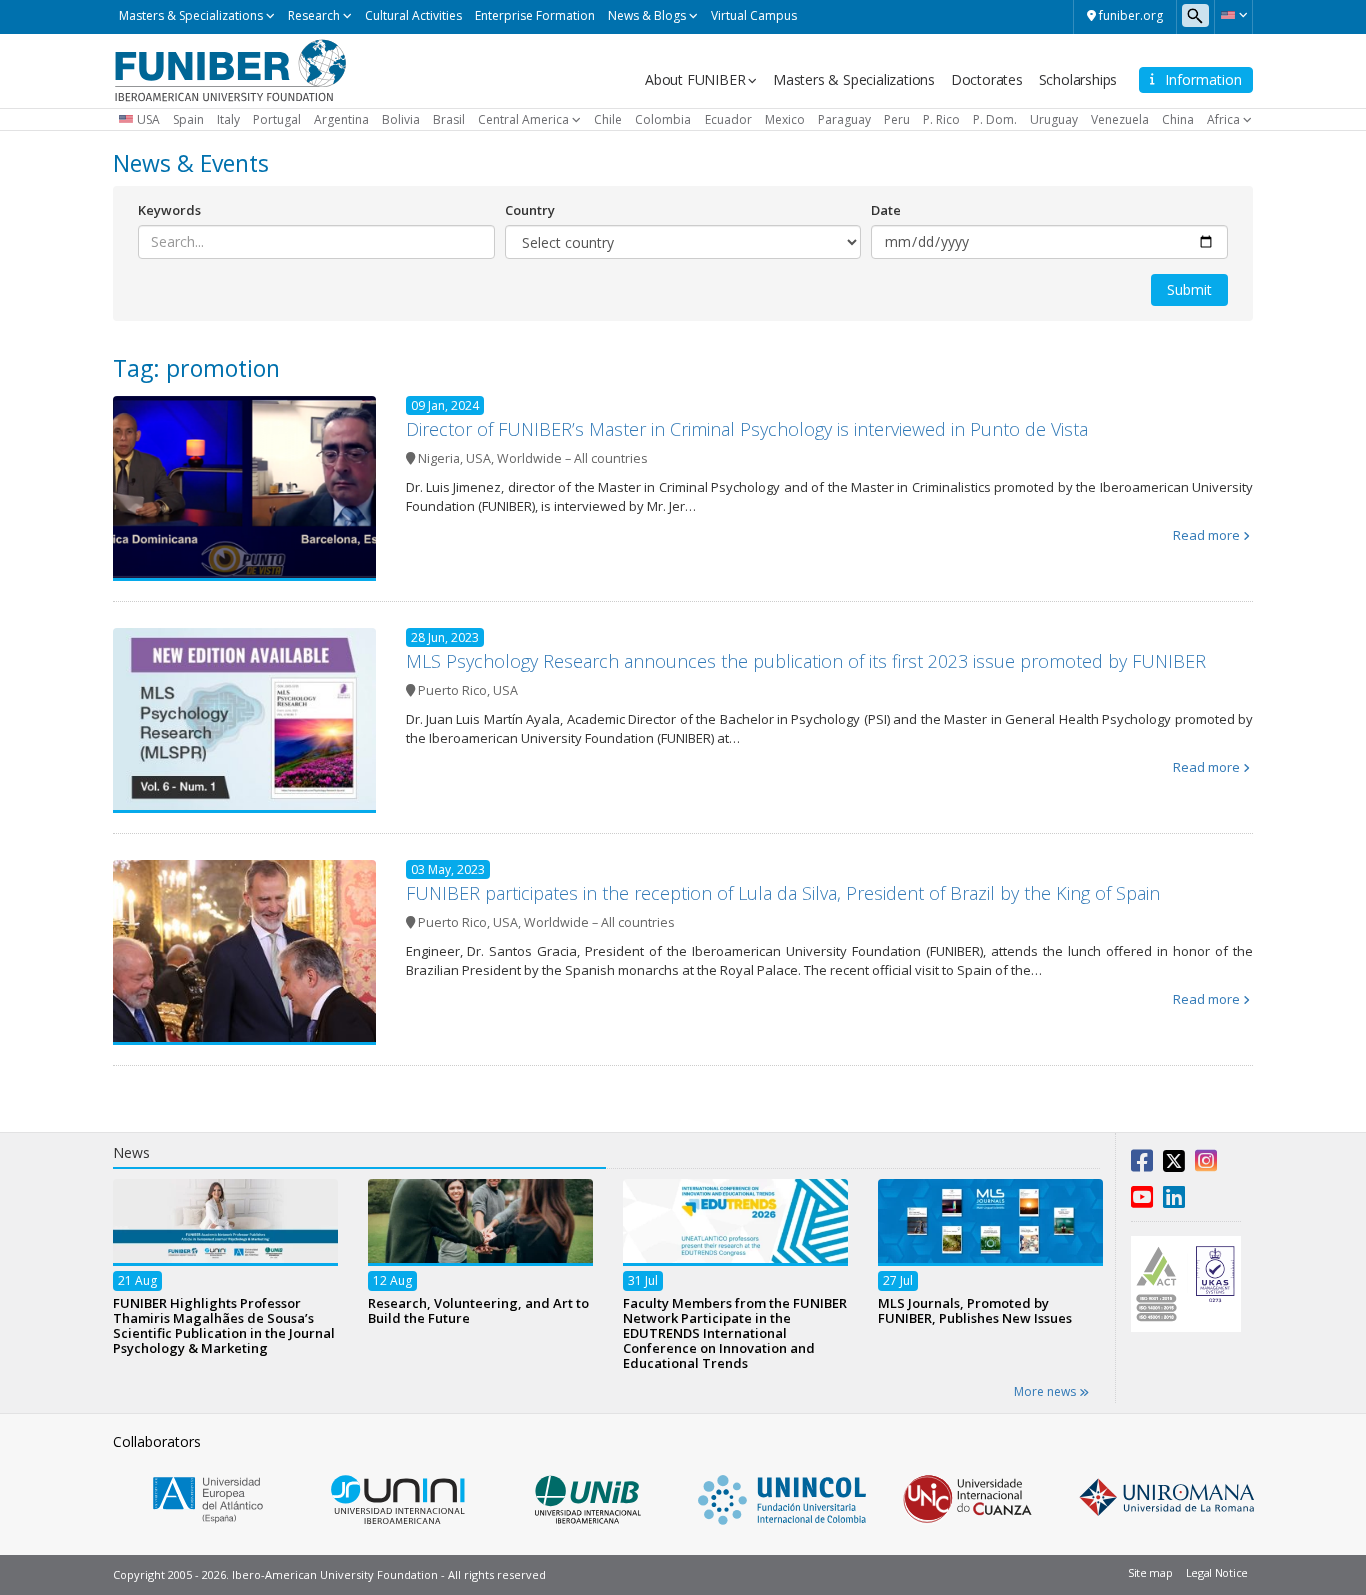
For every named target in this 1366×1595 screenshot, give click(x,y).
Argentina (341, 119)
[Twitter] (1174, 1165)
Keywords (169, 210)
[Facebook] (1142, 1165)
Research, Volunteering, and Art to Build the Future (478, 1309)
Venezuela (1120, 119)
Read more (1206, 535)
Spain (188, 119)
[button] (1233, 15)
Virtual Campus (754, 15)
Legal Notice (1217, 1572)
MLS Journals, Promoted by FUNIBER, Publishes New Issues (975, 1309)
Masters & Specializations (191, 15)
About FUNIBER (695, 79)
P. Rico (941, 119)
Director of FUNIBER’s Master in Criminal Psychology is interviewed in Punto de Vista (747, 429)
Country (530, 210)
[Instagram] (1206, 1165)
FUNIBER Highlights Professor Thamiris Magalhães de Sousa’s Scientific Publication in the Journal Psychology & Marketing (224, 1324)
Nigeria (439, 458)
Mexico (785, 119)
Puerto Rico (452, 690)
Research (314, 15)
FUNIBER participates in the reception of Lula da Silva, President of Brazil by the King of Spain (783, 893)
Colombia (663, 119)
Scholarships (1078, 79)
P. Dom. (995, 119)
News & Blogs (647, 15)
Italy (228, 119)
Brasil (449, 119)
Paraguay (844, 119)
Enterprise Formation (535, 15)
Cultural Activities (413, 15)
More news (1046, 1391)
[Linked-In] (1174, 1201)
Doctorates (987, 79)
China (1178, 119)
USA (148, 119)
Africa (1223, 119)
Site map (1150, 1572)
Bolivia (401, 119)
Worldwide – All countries (572, 458)
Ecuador (728, 119)
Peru (897, 119)
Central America (523, 119)
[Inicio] (230, 69)
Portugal (277, 119)
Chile (608, 119)
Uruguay (1054, 119)
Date (886, 210)
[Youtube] (1142, 1201)
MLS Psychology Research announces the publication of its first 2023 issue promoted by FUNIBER (806, 661)
